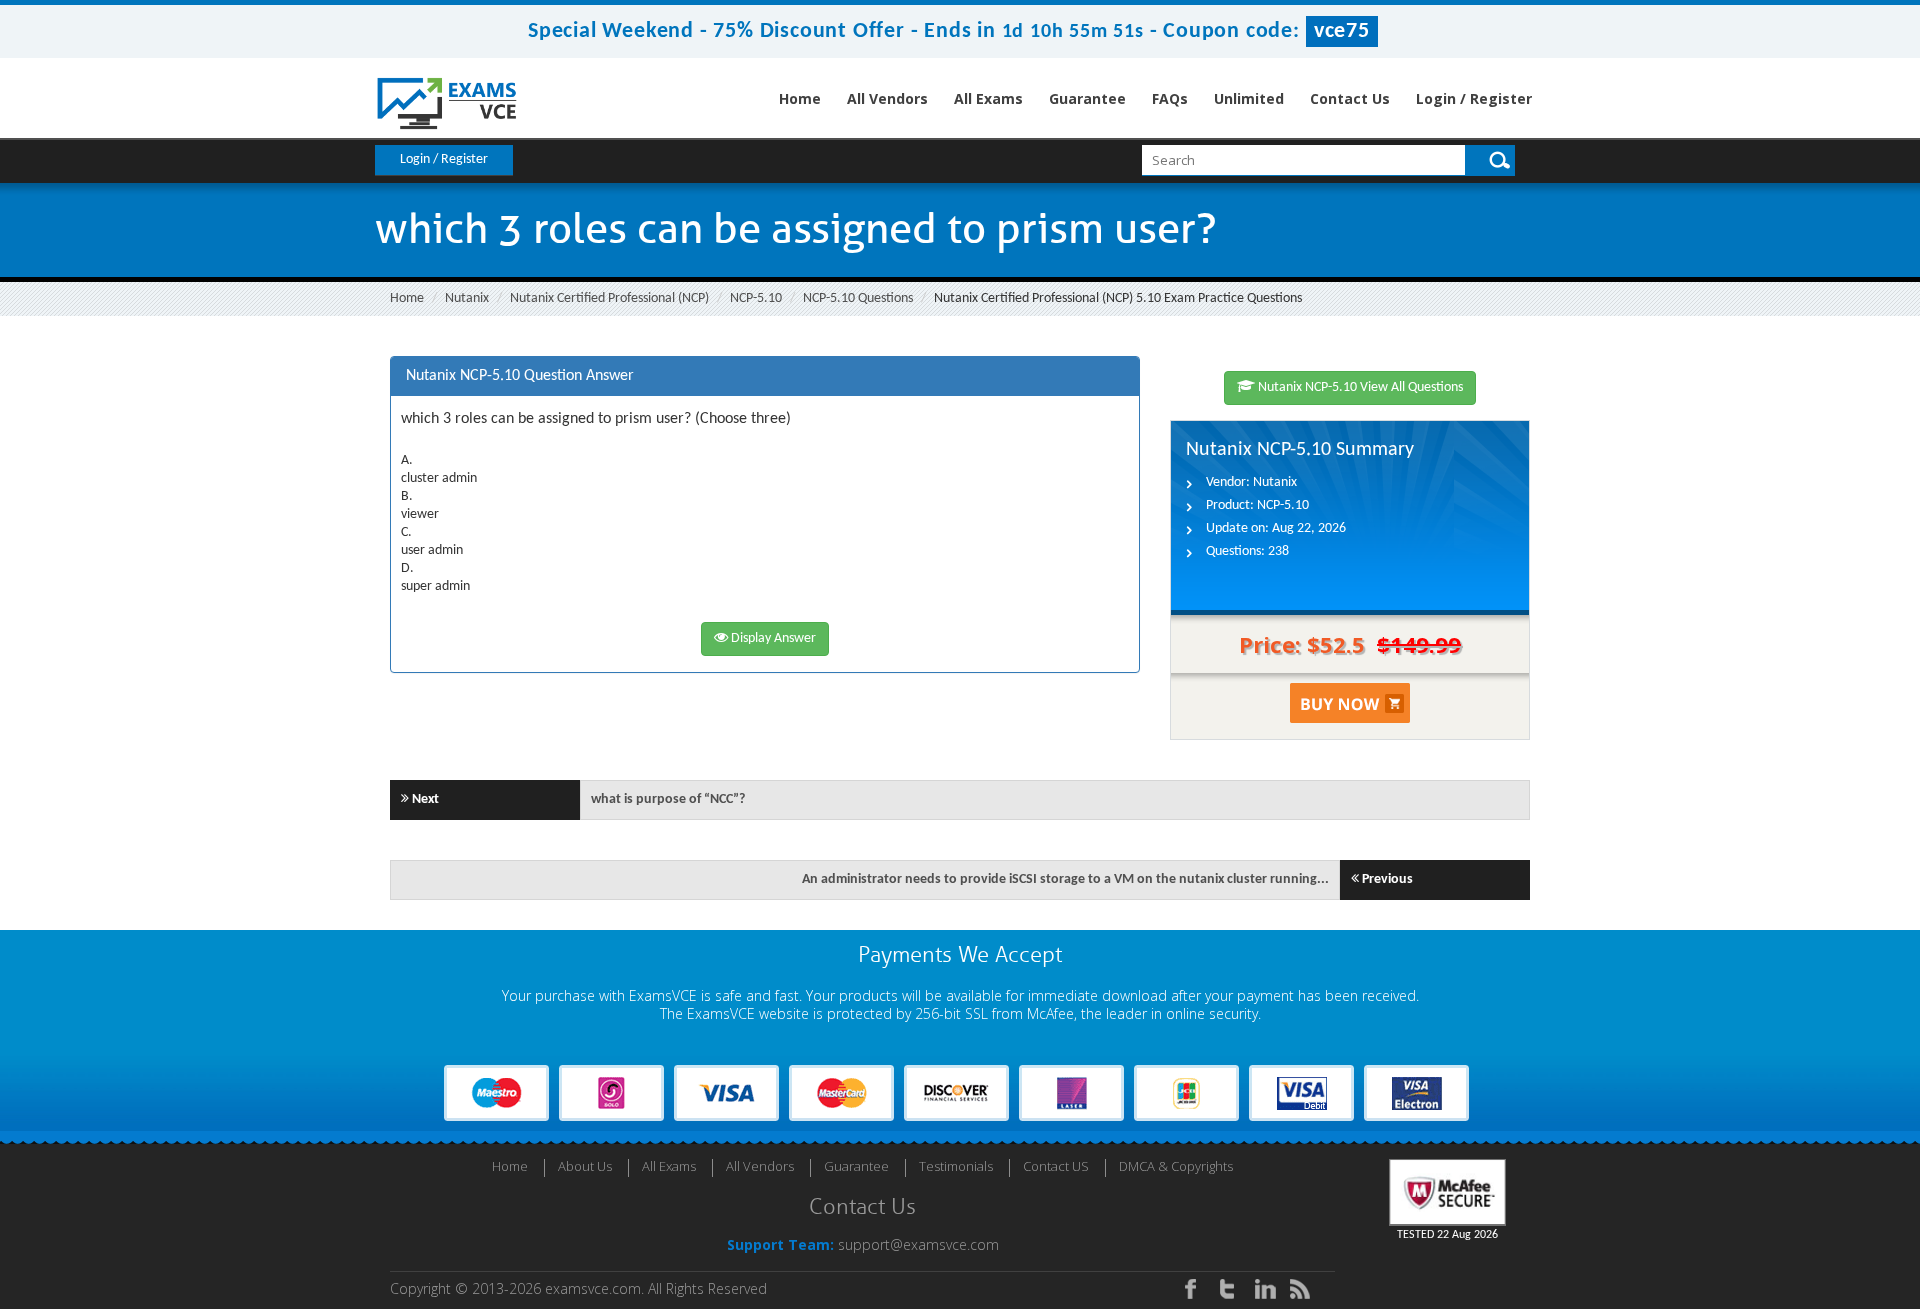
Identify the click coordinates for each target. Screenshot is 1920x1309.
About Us (585, 1166)
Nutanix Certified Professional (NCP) (609, 298)
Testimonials (956, 1166)
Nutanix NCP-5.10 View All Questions (1359, 387)
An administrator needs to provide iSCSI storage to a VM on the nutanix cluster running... (1065, 879)
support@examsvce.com (918, 1244)
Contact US (1056, 1166)
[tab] (765, 376)
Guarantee (1087, 98)
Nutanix (467, 298)
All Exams (988, 98)
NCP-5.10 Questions (858, 298)
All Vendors (887, 98)
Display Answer (772, 638)
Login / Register (1474, 98)
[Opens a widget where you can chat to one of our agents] (1783, 1194)
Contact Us (1350, 98)
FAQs (1170, 98)
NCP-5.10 (756, 298)
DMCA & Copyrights (1176, 1166)
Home (800, 98)
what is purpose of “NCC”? (668, 799)
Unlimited (1249, 98)
